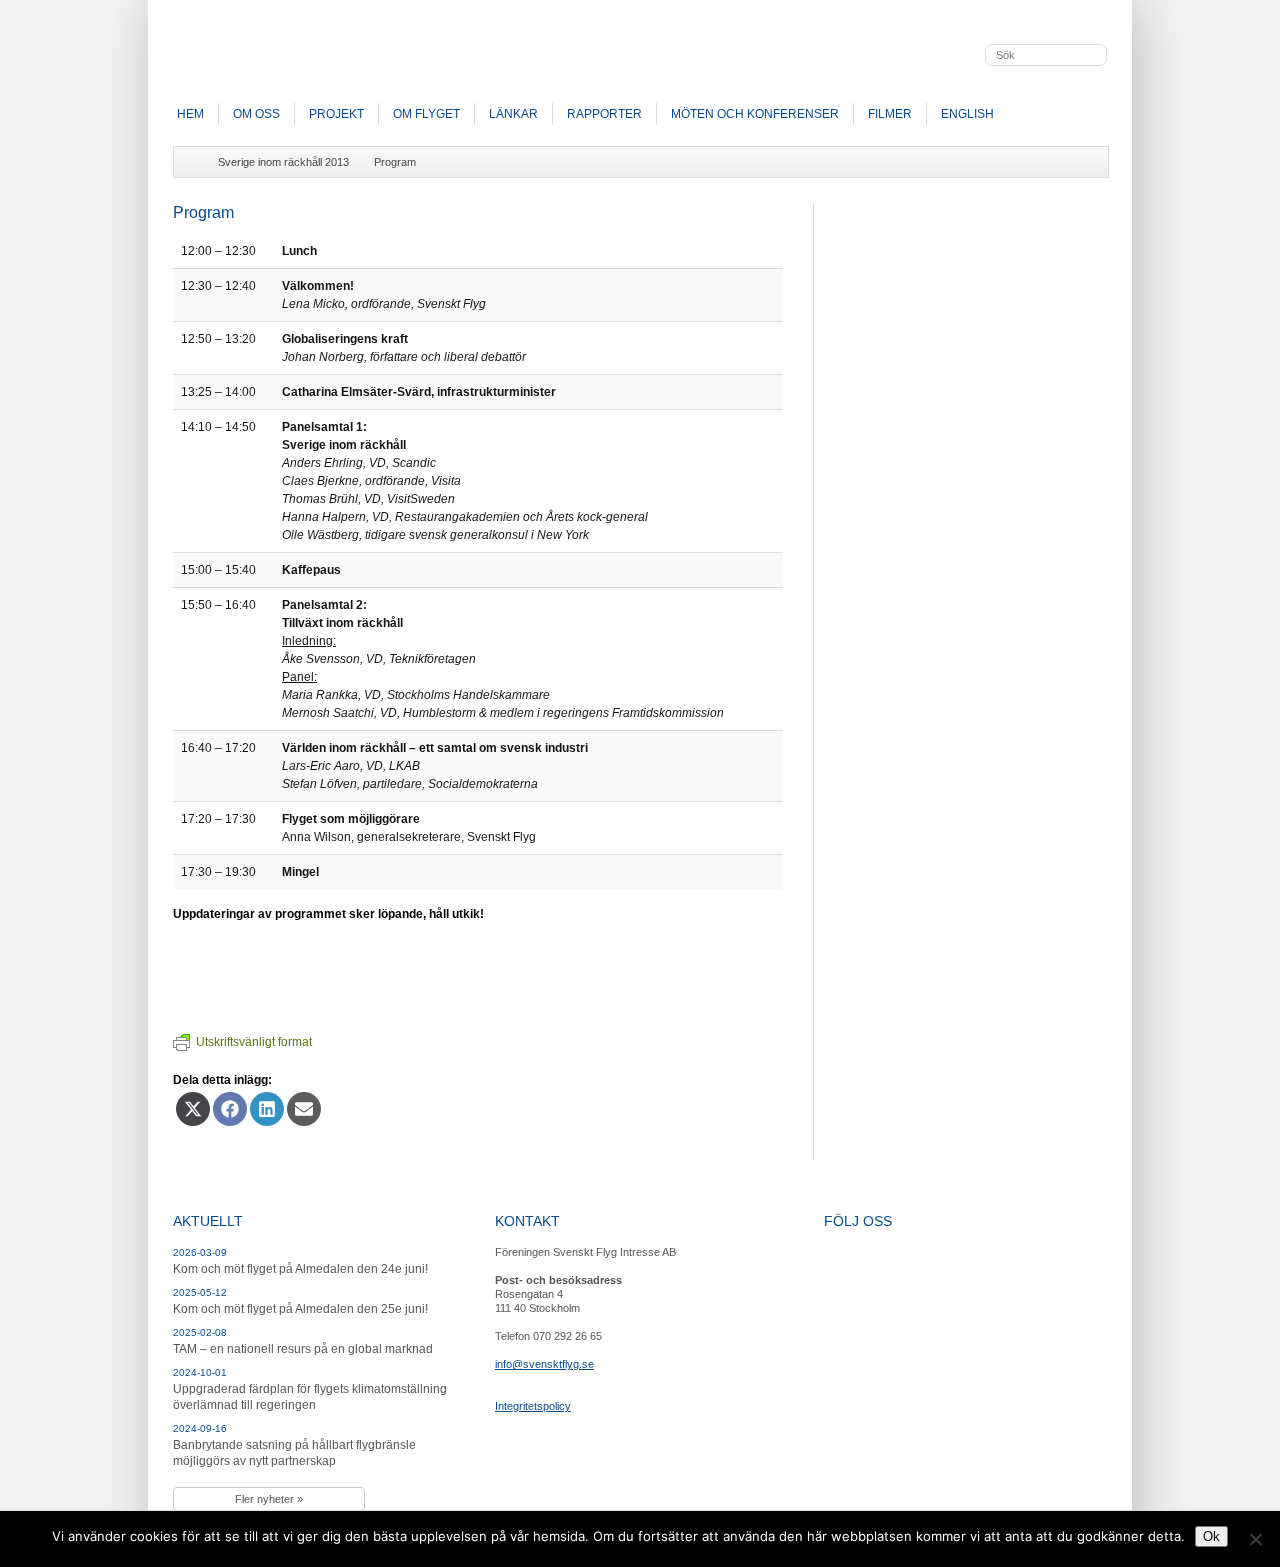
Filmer (890, 114)
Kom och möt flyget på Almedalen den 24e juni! (300, 1269)
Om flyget (426, 114)
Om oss (256, 114)
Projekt (336, 114)
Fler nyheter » (269, 1499)
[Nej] (1255, 1539)
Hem (190, 114)
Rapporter (604, 114)
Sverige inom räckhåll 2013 (283, 162)
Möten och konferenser (755, 114)
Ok (1211, 1536)
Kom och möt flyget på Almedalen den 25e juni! (300, 1309)
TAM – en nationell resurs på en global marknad (303, 1349)
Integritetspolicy (533, 1406)
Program (395, 162)
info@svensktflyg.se (544, 1364)
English (967, 114)
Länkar (513, 114)
